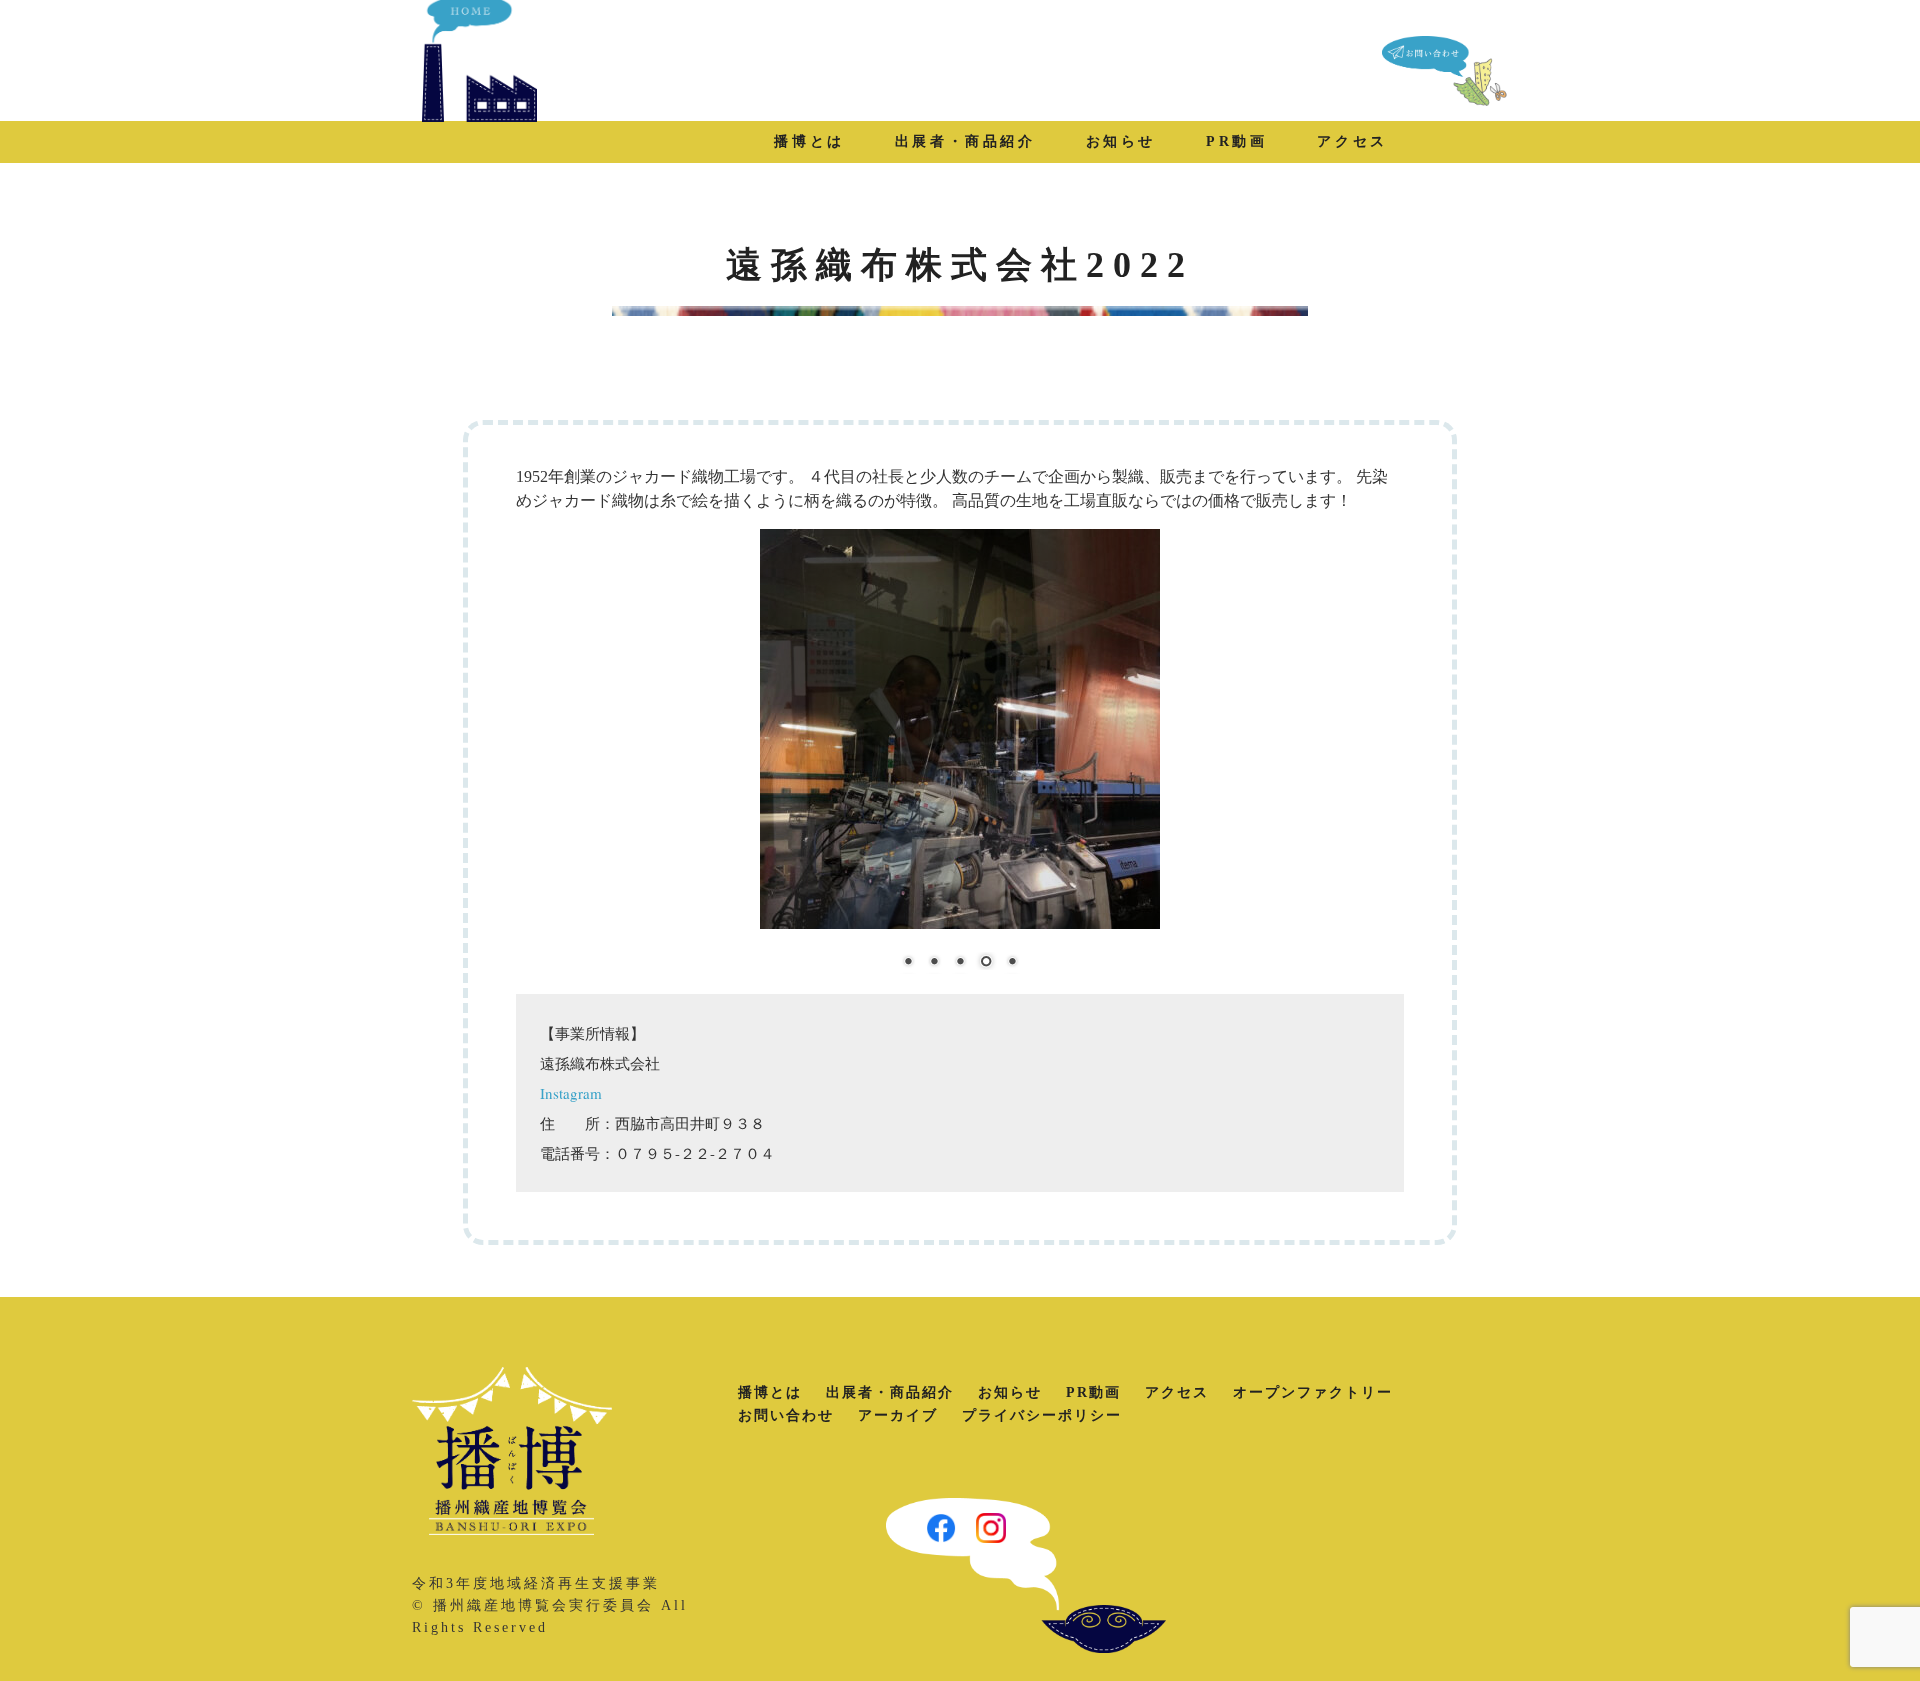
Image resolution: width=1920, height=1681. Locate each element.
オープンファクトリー (1313, 1392)
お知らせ (1121, 141)
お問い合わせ (786, 1415)
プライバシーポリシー (1042, 1415)
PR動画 (1236, 141)
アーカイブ (898, 1415)
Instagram (571, 1093)
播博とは (809, 141)
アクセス (1352, 141)
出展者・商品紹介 (965, 141)
